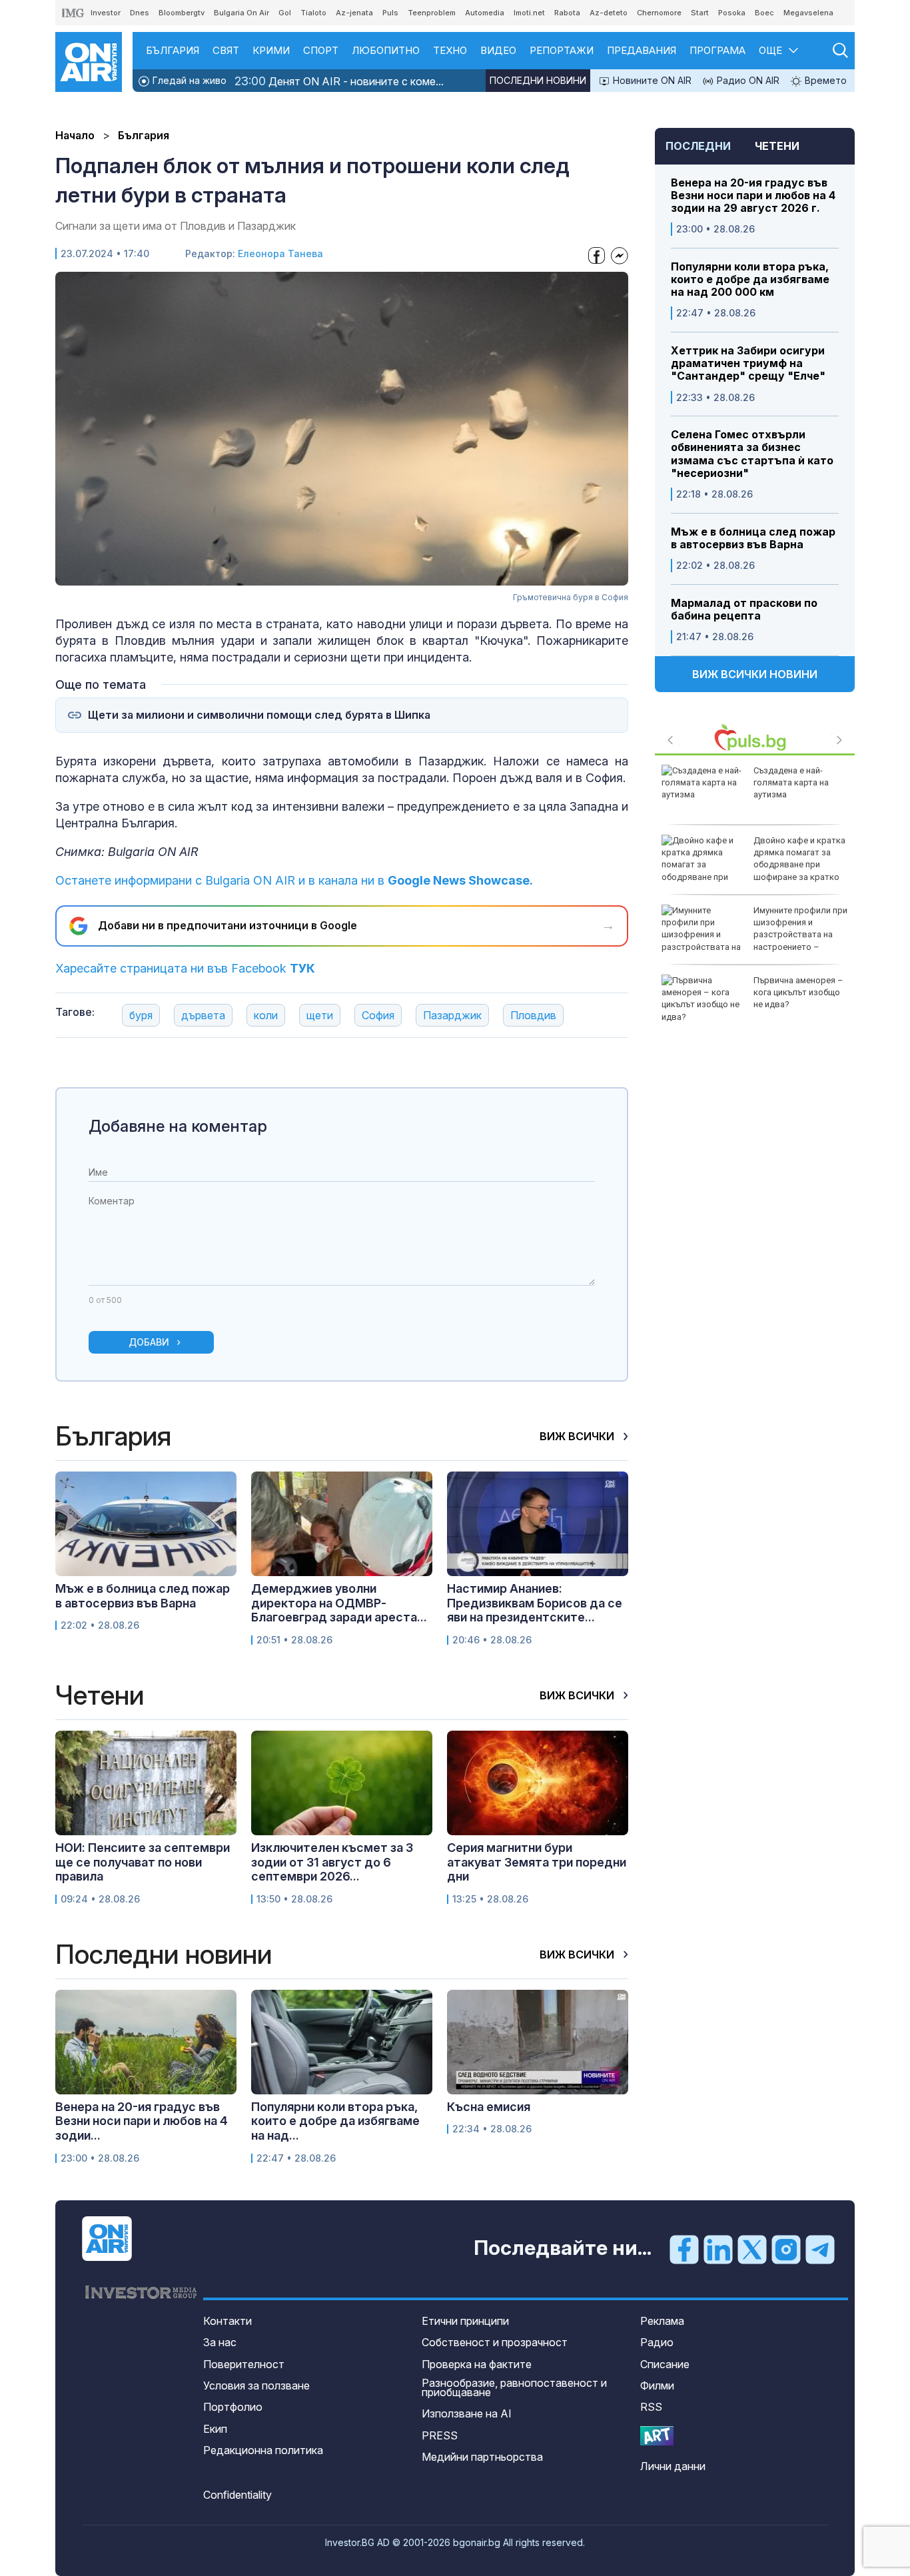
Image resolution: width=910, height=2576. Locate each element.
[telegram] (820, 2249)
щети (320, 1015)
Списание (665, 2364)
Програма (717, 50)
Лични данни (673, 2466)
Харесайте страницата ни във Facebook (185, 968)
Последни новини (538, 80)
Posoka (732, 13)
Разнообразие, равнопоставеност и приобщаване (514, 2387)
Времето (824, 80)
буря (141, 1015)
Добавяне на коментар (178, 1126)
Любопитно (386, 50)
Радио (657, 2342)
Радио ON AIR (747, 80)
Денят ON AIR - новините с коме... (339, 81)
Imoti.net (529, 13)
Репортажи (562, 50)
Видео (498, 50)
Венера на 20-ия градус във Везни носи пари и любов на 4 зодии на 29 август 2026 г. (753, 196)
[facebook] (684, 2249)
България (173, 50)
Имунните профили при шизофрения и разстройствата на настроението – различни (754, 935)
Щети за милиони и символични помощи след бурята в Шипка (259, 715)
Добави (149, 1342)
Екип (215, 2429)
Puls (390, 13)
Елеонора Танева (280, 253)
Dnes (140, 13)
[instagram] (786, 2249)
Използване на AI (467, 2413)
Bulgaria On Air (241, 13)
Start (700, 13)
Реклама (662, 2321)
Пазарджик (452, 1015)
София (378, 1015)
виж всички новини (755, 674)
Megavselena (808, 13)
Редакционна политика (263, 2450)
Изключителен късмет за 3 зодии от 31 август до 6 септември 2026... (332, 1862)
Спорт (321, 50)
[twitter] (752, 2249)
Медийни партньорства (482, 2457)
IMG (73, 13)
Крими (271, 50)
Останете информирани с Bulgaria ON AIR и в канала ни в (294, 880)
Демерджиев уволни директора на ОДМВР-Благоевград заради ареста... (339, 1603)
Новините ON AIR (651, 80)
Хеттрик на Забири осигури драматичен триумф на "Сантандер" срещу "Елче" (748, 363)
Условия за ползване (256, 2385)
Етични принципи (465, 2321)
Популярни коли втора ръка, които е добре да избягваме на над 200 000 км (750, 279)
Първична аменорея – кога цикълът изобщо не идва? (798, 992)
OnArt (657, 2436)
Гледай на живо (188, 80)
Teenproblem (432, 13)
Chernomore (659, 13)
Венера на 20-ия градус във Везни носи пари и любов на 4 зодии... (142, 2121)
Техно (450, 50)
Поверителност (244, 2364)
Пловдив (533, 1015)
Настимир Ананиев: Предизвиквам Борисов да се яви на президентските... (535, 1603)
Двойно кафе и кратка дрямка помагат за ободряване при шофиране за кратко (799, 859)
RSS (651, 2407)
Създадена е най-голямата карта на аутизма (791, 782)
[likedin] (718, 2249)
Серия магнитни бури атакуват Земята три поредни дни (537, 1862)
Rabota (567, 13)
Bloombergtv (182, 13)
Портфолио (233, 2407)
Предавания (642, 50)
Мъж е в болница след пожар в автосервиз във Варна (753, 538)
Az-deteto (609, 13)
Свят (226, 50)
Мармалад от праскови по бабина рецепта (744, 610)
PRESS (440, 2435)
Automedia (485, 13)
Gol (285, 13)
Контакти (227, 2321)
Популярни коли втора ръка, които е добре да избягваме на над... (335, 2121)
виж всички (578, 1436)
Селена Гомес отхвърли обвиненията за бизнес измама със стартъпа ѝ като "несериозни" (752, 454)
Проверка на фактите (477, 2364)
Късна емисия (489, 2107)
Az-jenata (354, 13)
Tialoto (313, 13)
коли (266, 1015)
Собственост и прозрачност (495, 2342)
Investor (106, 13)
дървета (203, 1015)
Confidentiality (237, 2495)
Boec (764, 13)
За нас (220, 2342)
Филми (657, 2385)
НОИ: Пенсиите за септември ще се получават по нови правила (143, 1862)
